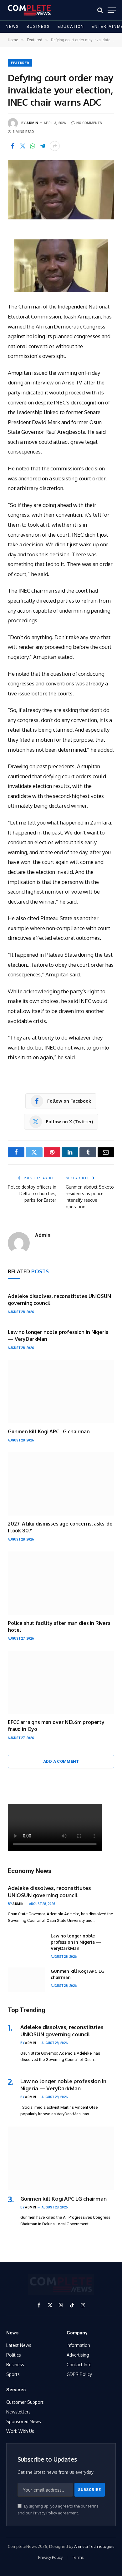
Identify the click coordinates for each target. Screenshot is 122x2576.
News (12, 26)
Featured (20, 63)
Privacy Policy (45, 2513)
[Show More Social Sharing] (55, 146)
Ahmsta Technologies (94, 2546)
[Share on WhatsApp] (33, 146)
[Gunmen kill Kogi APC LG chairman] (61, 1391)
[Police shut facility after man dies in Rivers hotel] (61, 1583)
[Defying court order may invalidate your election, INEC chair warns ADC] (61, 190)
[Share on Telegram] (43, 146)
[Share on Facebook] (13, 146)
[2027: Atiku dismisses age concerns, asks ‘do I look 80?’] (61, 1484)
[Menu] (112, 10)
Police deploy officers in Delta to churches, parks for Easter (32, 1193)
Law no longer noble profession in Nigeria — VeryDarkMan (76, 1942)
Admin (33, 123)
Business (38, 26)
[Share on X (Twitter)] (23, 146)
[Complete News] (29, 10)
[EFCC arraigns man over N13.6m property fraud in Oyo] (61, 1682)
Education (71, 26)
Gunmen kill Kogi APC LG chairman (49, 1431)
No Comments (89, 123)
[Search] (100, 10)
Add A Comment (61, 1761)
